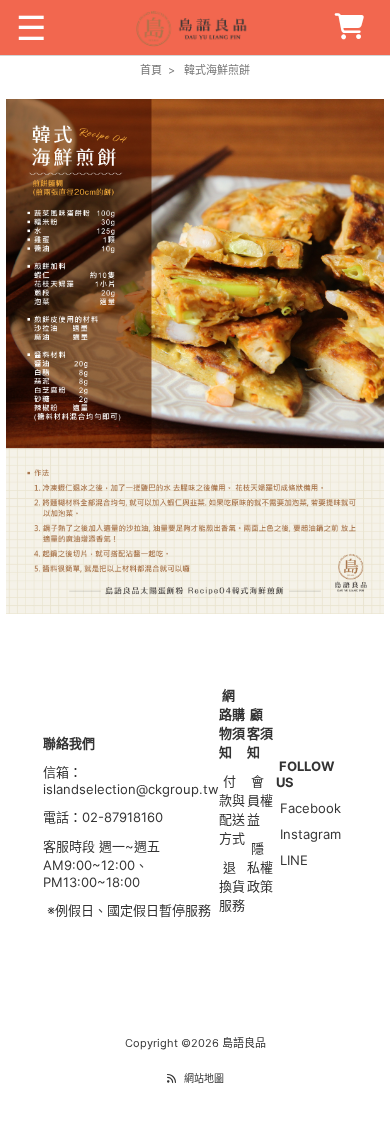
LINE (294, 860)
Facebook (310, 808)
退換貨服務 (232, 886)
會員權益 (260, 800)
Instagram (310, 834)
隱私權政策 (260, 867)
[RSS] (171, 1078)
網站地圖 (204, 1078)
